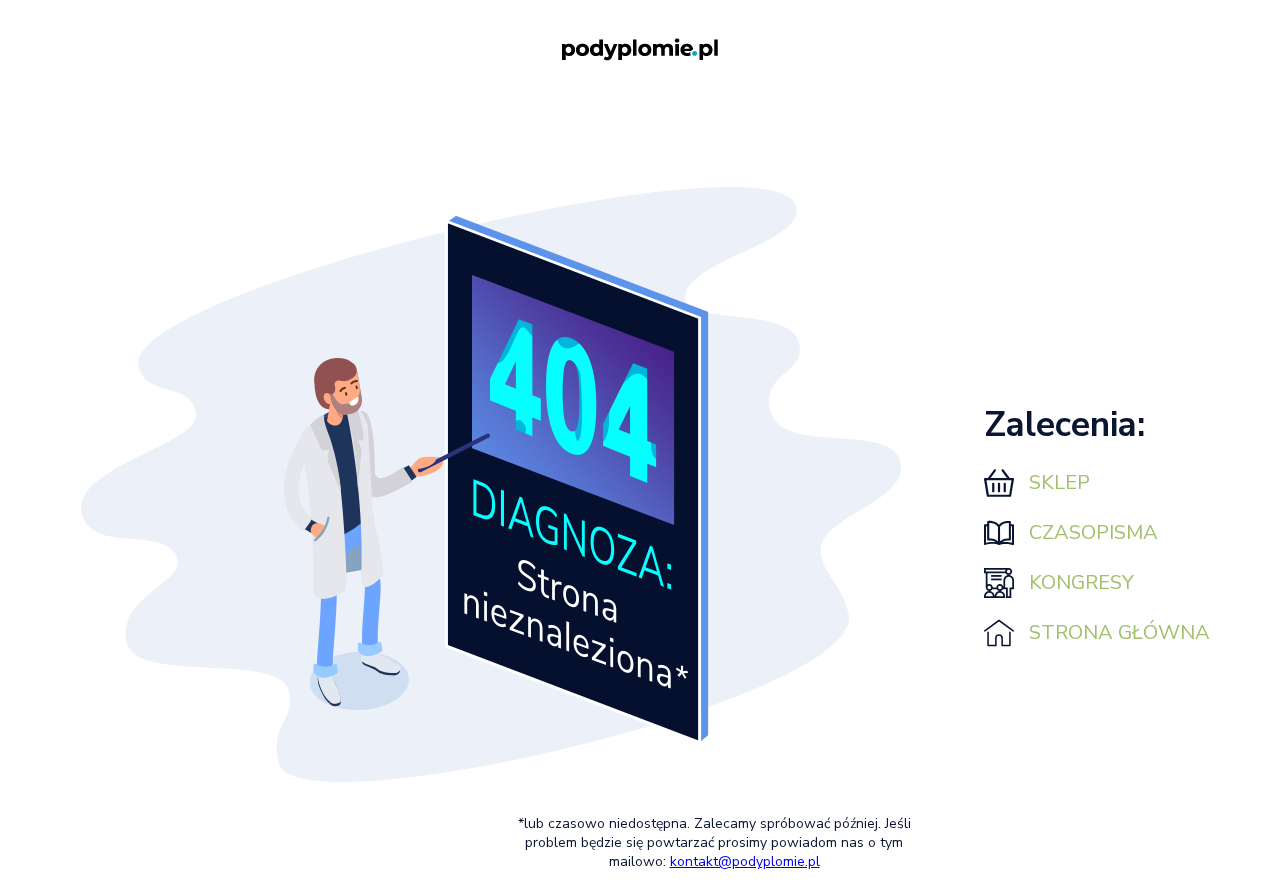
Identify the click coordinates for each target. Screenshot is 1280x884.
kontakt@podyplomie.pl (745, 861)
